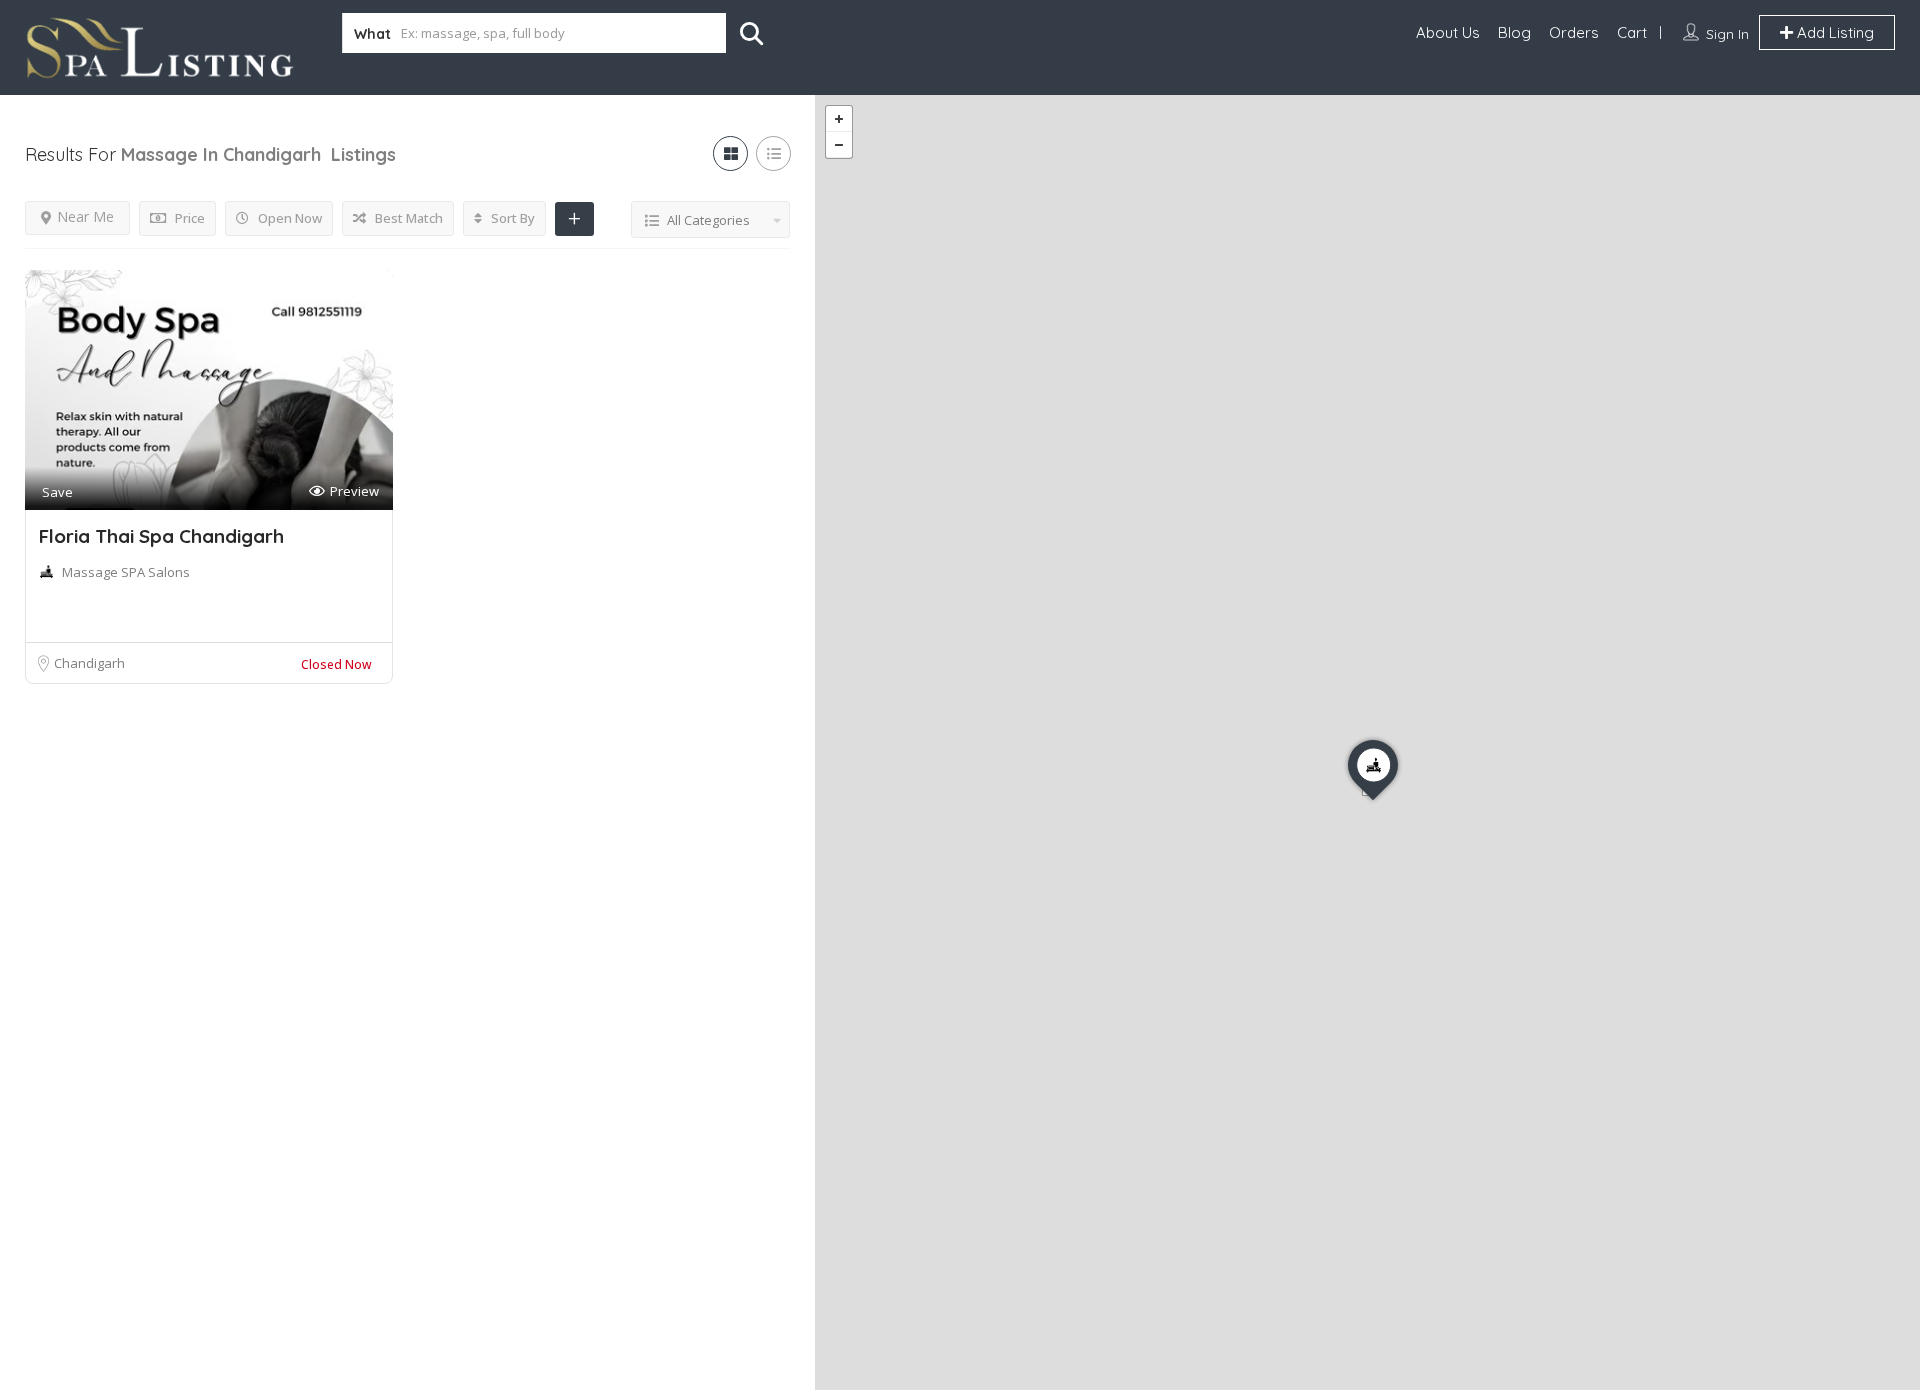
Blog (1514, 32)
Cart (1632, 32)
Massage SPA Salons (126, 572)
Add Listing (1833, 32)
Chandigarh (89, 663)
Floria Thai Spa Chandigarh (161, 536)
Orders (1574, 32)
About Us (1448, 32)
